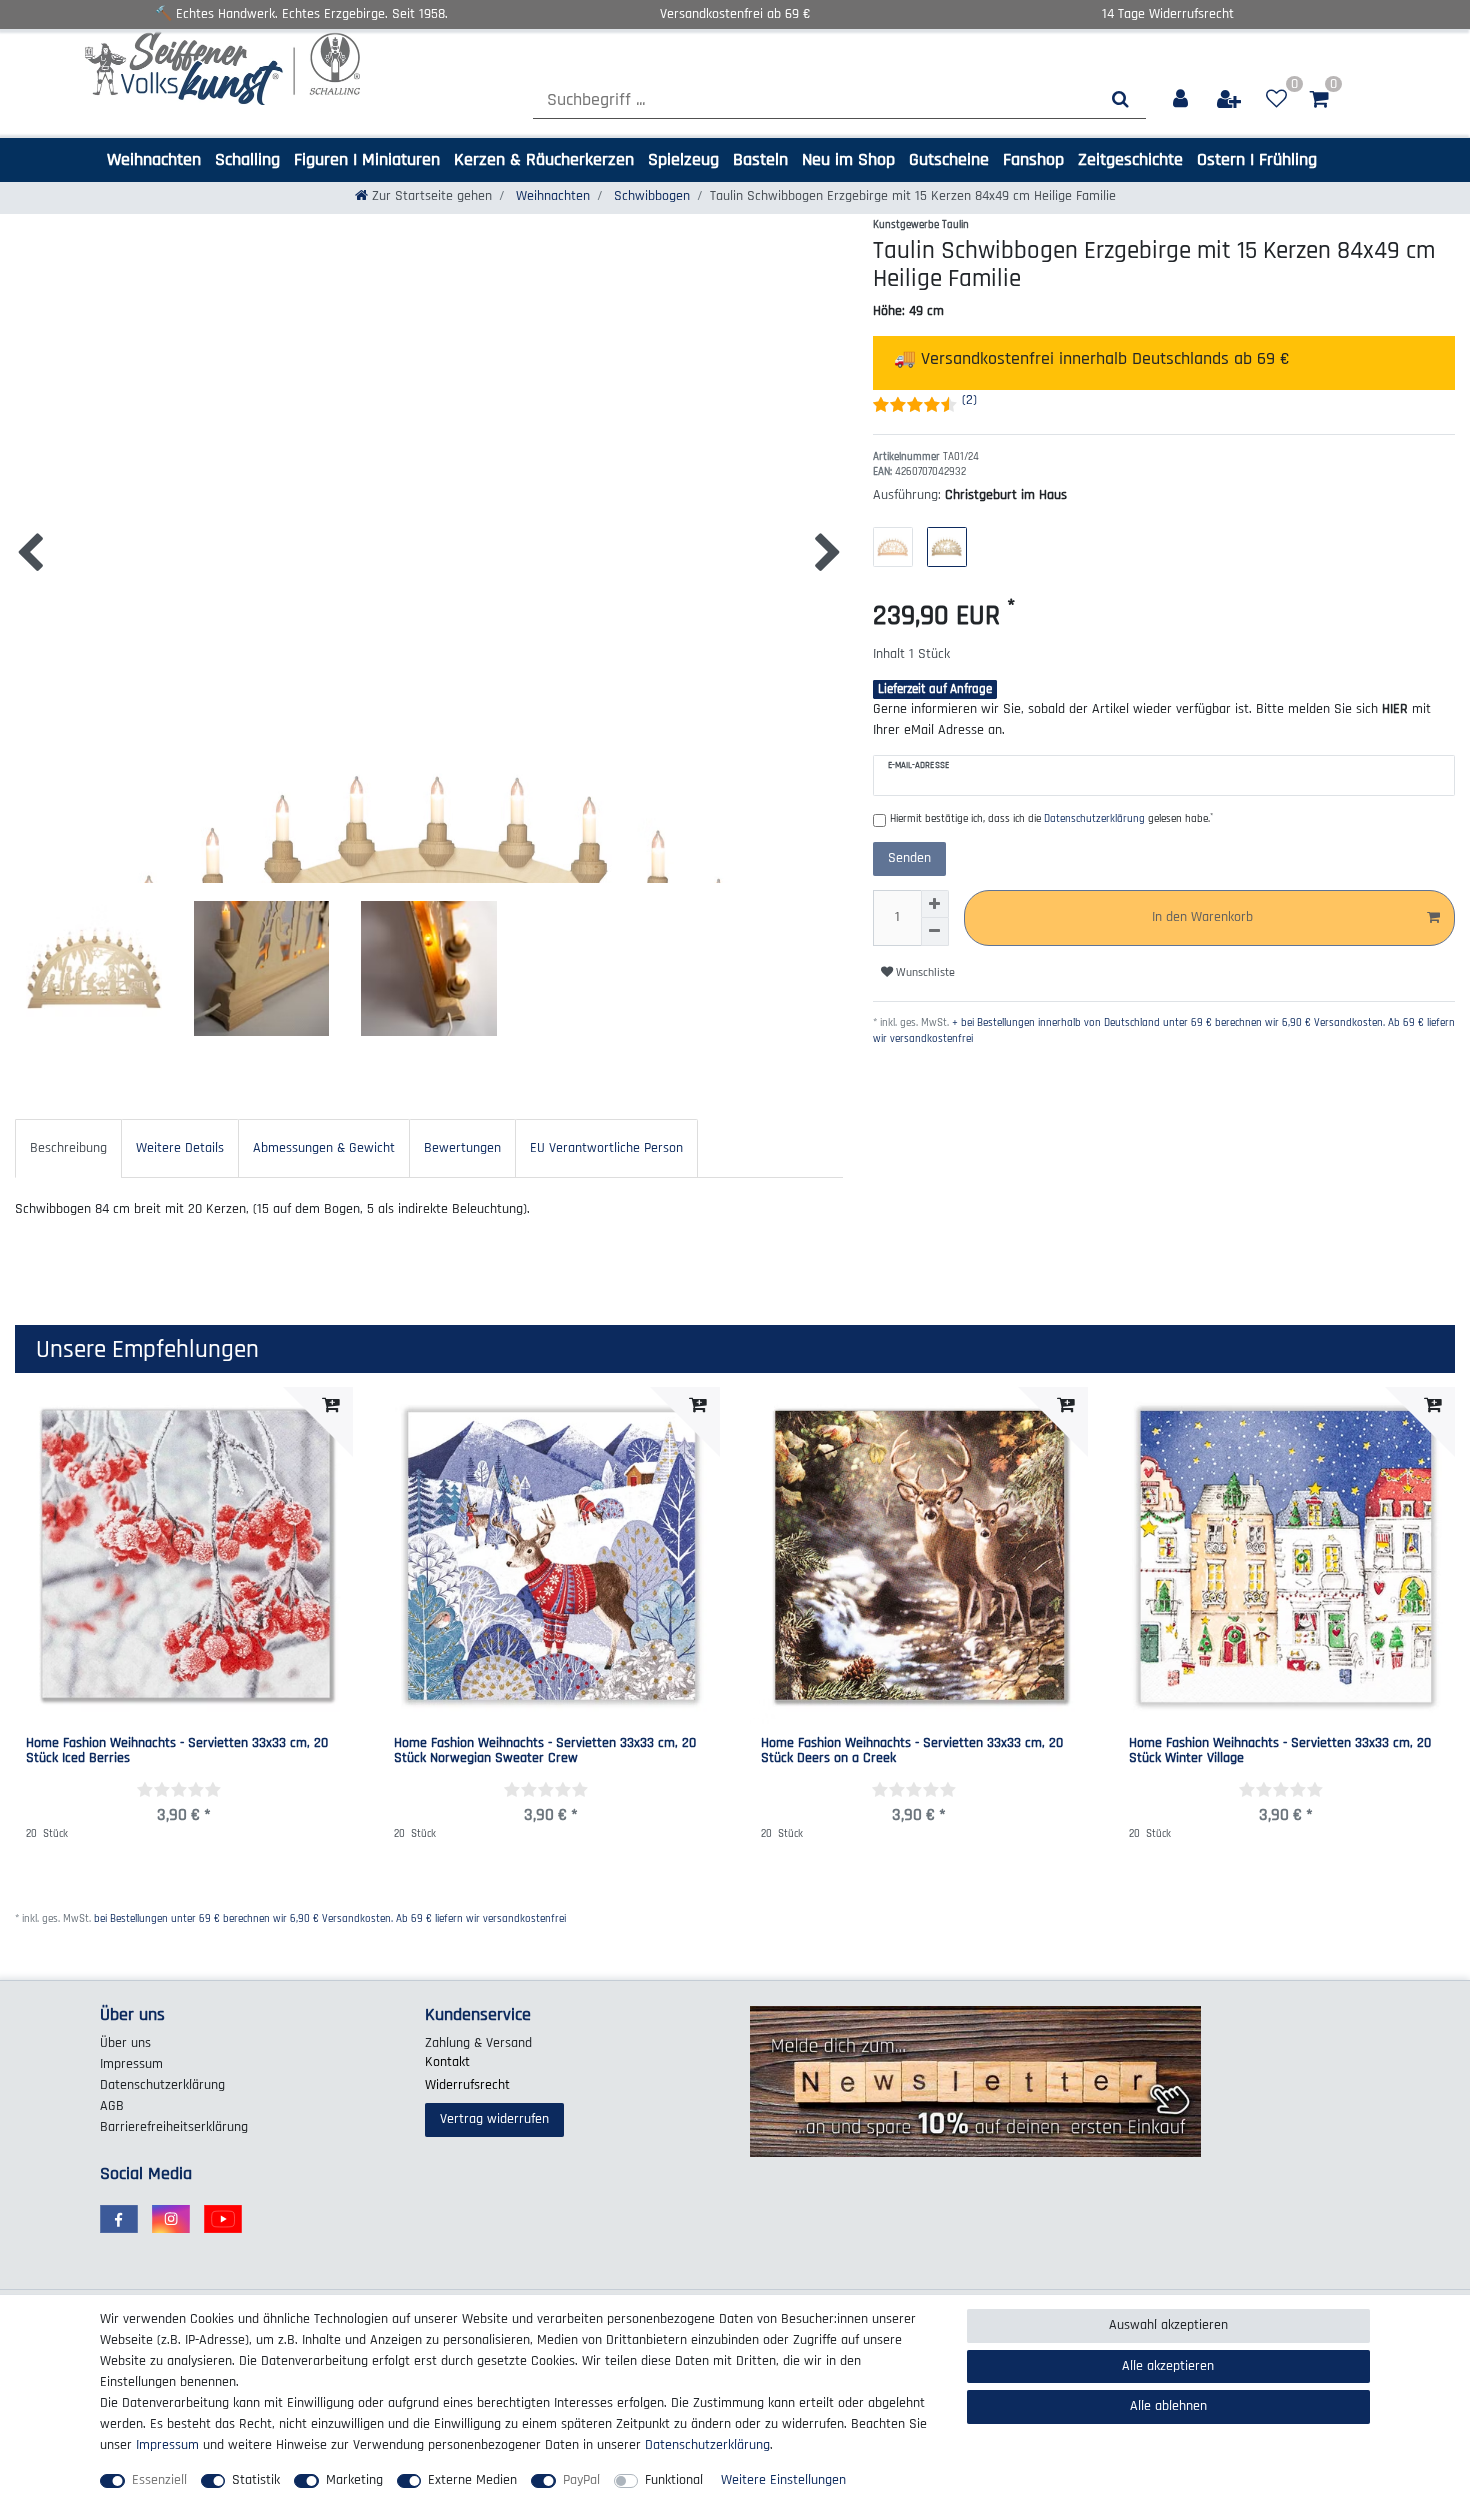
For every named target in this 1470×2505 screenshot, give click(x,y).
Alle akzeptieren (1168, 2366)
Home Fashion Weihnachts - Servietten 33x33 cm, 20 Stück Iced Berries (177, 1751)
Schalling (247, 159)
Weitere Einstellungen (783, 2480)
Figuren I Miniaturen (367, 159)
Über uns (125, 2043)
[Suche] (1120, 99)
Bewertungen (462, 1148)
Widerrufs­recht (467, 2085)
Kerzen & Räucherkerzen (544, 159)
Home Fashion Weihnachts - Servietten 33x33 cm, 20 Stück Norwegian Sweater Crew (545, 1751)
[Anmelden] (1181, 99)
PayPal (581, 2480)
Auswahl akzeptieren (1168, 2325)
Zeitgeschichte (1130, 159)
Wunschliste (924, 972)
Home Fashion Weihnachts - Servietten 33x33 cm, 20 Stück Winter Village (1280, 1751)
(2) (969, 400)
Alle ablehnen (1168, 2406)
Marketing (354, 2480)
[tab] (68, 1148)
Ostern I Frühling (1257, 159)
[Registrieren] (1230, 99)
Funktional (674, 2480)
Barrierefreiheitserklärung (174, 2127)
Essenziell (159, 2480)
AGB (112, 2106)
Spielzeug (683, 159)
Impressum (131, 2064)
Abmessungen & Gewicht (324, 1148)
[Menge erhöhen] (935, 904)
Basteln (760, 159)
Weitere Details (180, 1148)
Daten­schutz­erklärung (162, 2085)
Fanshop (1033, 159)
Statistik (256, 2480)
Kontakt (447, 2062)
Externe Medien (472, 2480)
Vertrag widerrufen (494, 2119)
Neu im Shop (848, 159)
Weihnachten (154, 159)
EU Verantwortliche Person (606, 1148)
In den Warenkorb (1202, 917)
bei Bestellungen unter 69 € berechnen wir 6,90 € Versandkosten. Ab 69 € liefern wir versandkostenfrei (330, 1919)
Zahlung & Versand (478, 2043)
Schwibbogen (650, 196)
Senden (909, 858)
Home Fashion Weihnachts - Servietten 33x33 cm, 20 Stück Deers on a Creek (912, 1751)
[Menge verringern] (935, 932)
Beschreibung (68, 1148)
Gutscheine (949, 159)
